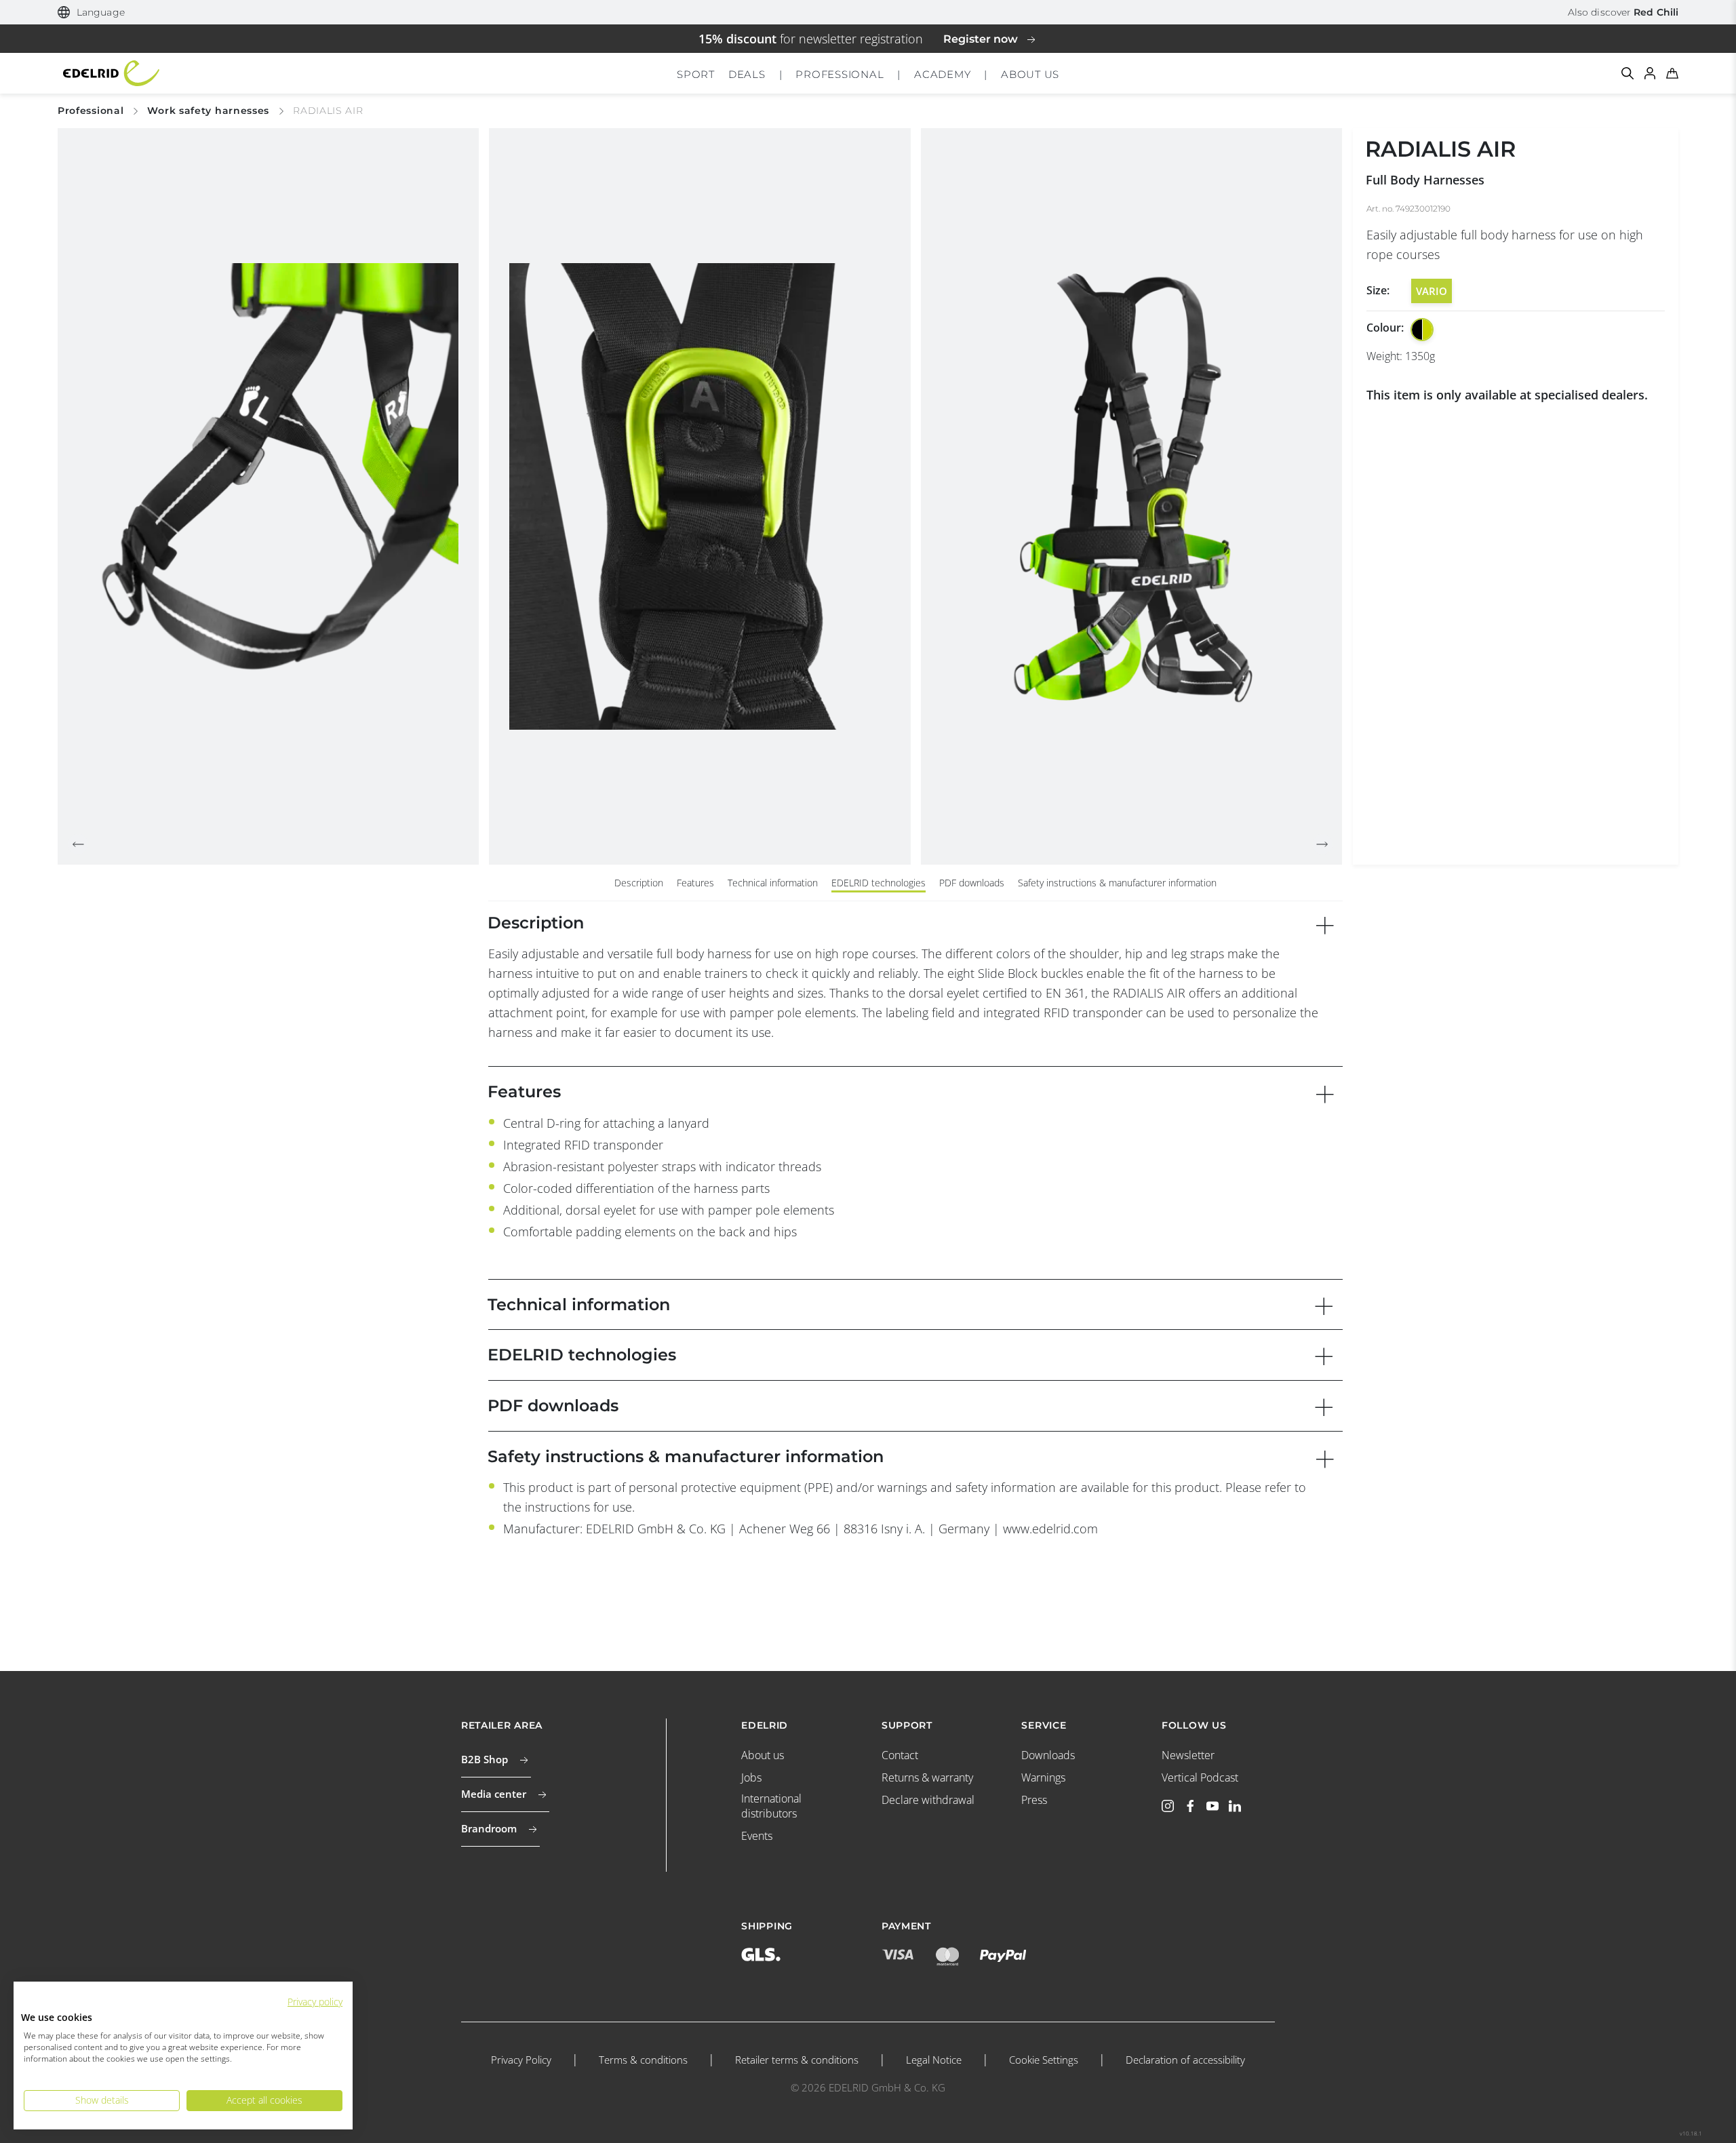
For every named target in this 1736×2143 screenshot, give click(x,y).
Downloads (1048, 1755)
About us (763, 1755)
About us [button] (1030, 74)
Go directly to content (868, 9)
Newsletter (1188, 1755)
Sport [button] (696, 74)
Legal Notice (934, 2060)
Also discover (1623, 12)
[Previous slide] (78, 844)
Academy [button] (942, 74)
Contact (900, 1755)
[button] (91, 13)
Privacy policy (315, 2002)
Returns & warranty (927, 1777)
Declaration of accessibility (1185, 2060)
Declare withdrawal (928, 1800)
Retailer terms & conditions (797, 2060)
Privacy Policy (521, 2060)
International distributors (771, 1806)
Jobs (751, 1777)
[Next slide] (1322, 844)
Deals (747, 74)
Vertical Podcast (1200, 1777)
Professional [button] (840, 74)
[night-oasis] (1422, 330)
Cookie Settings (1044, 2060)
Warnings (1043, 1777)
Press (1034, 1800)
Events (757, 1836)
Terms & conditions (643, 2060)
